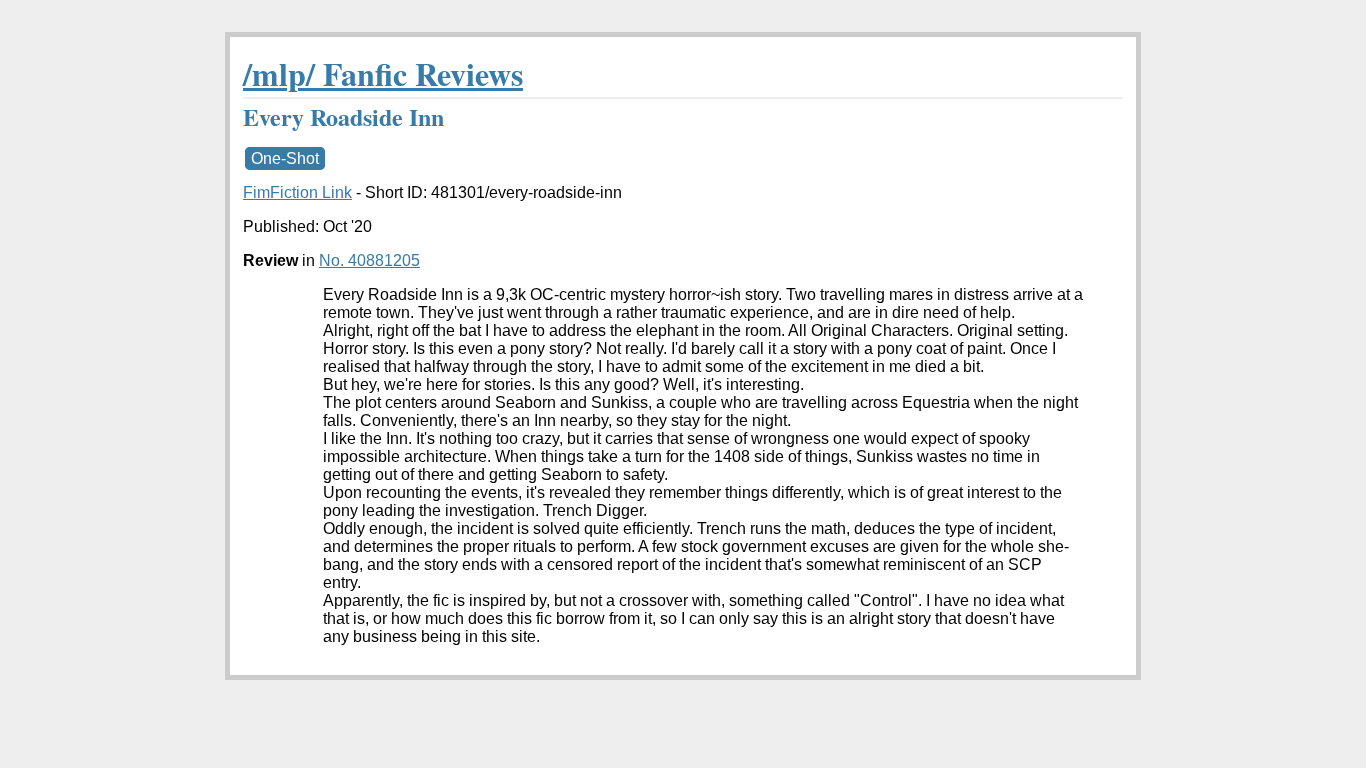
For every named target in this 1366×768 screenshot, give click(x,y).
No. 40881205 (369, 260)
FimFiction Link (297, 192)
